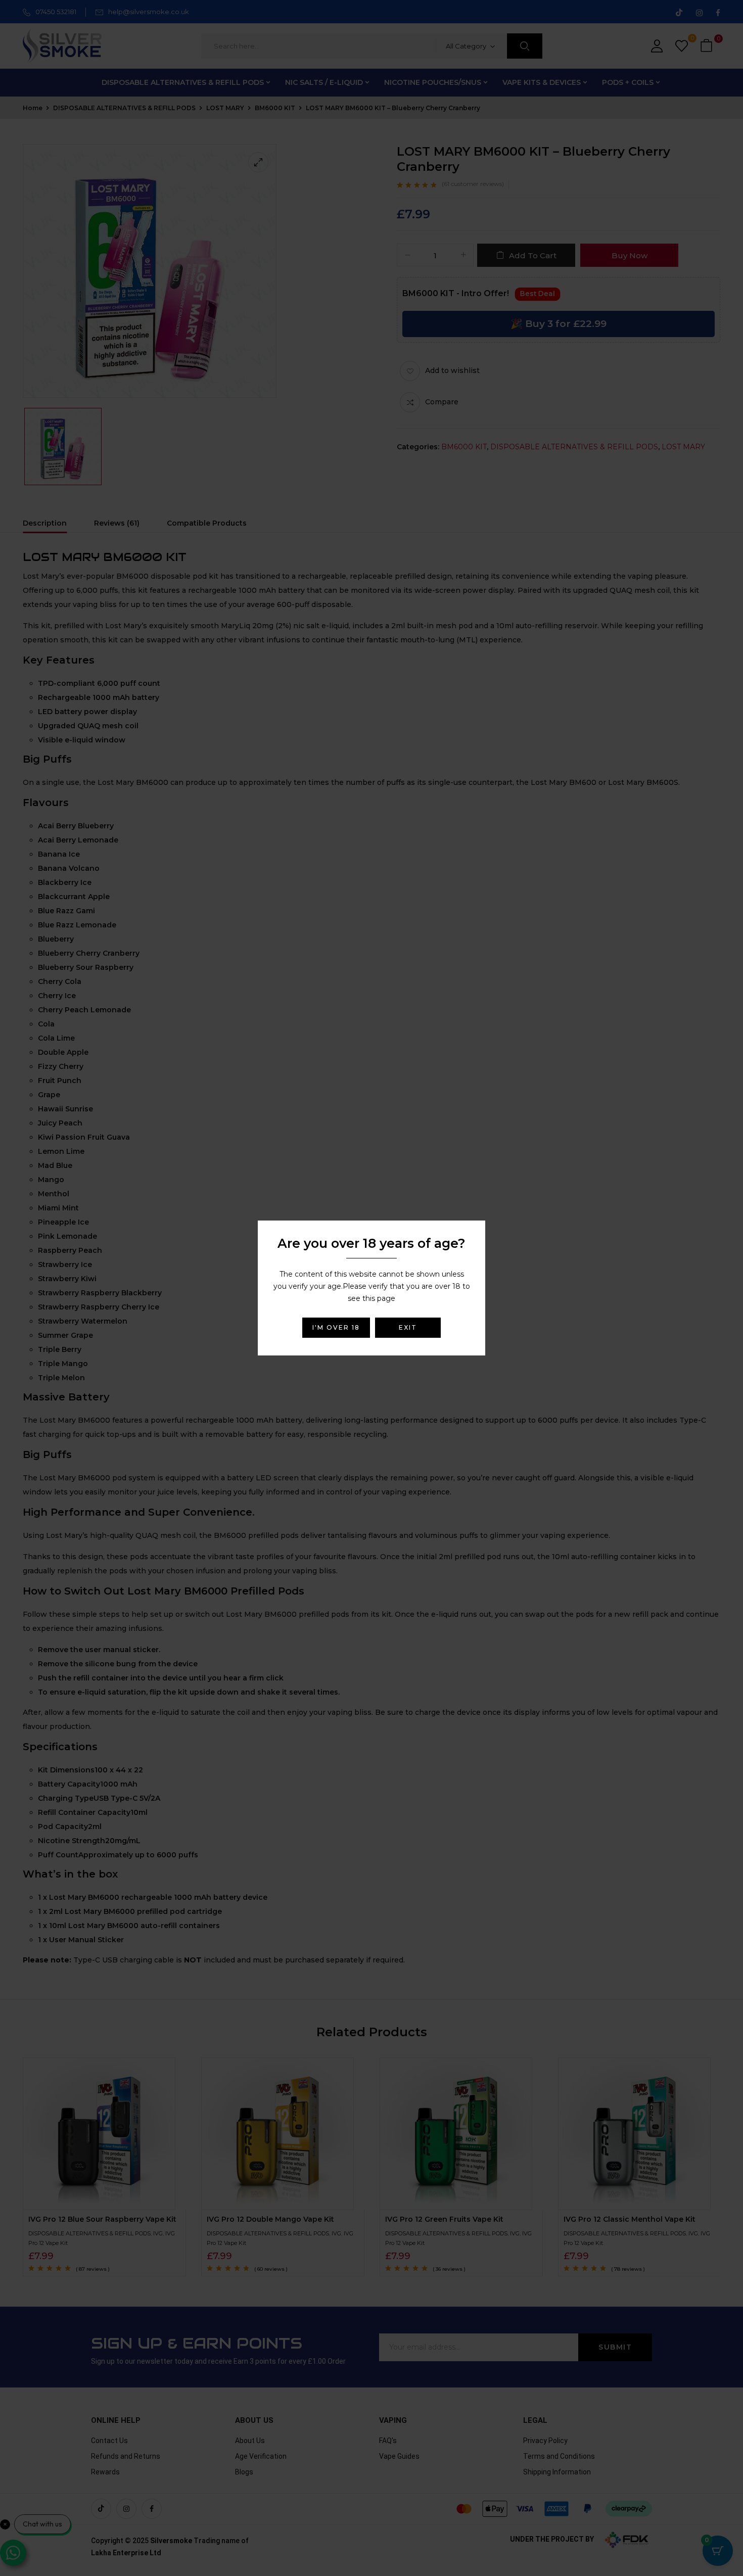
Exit (408, 1327)
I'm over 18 (336, 1327)
